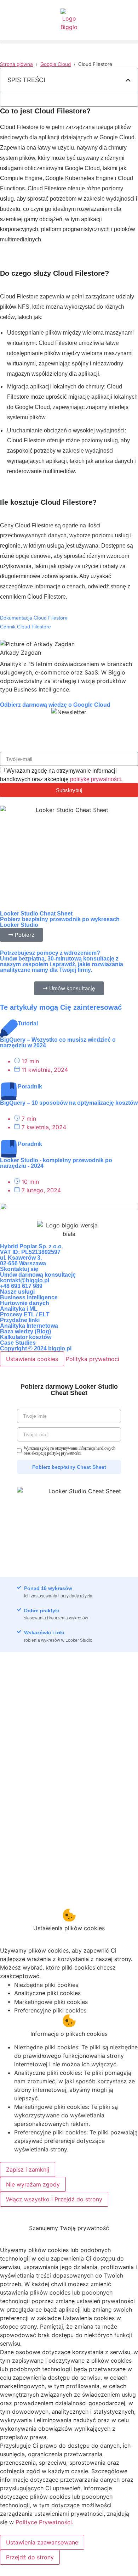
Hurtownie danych (25, 1303)
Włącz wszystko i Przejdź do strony (54, 2199)
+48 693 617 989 (21, 1286)
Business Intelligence (29, 1297)
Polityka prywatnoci (93, 1359)
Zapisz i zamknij (28, 2169)
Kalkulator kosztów (26, 1337)
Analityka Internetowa (29, 1326)
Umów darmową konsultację (38, 1275)
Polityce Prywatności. (44, 2522)
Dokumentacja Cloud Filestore (34, 618)
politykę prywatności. (96, 779)
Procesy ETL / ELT (25, 1314)
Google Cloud (56, 64)
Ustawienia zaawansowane (42, 2542)
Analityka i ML (19, 1309)
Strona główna (16, 64)
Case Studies (18, 1343)
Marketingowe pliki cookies (51, 2002)
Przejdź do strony (30, 2557)
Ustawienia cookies (32, 1359)
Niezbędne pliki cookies (46, 1985)
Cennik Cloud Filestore (25, 627)
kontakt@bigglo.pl (25, 1280)
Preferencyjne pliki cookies (50, 2010)
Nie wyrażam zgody (33, 2184)
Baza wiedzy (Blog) (25, 1331)
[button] (69, 42)
